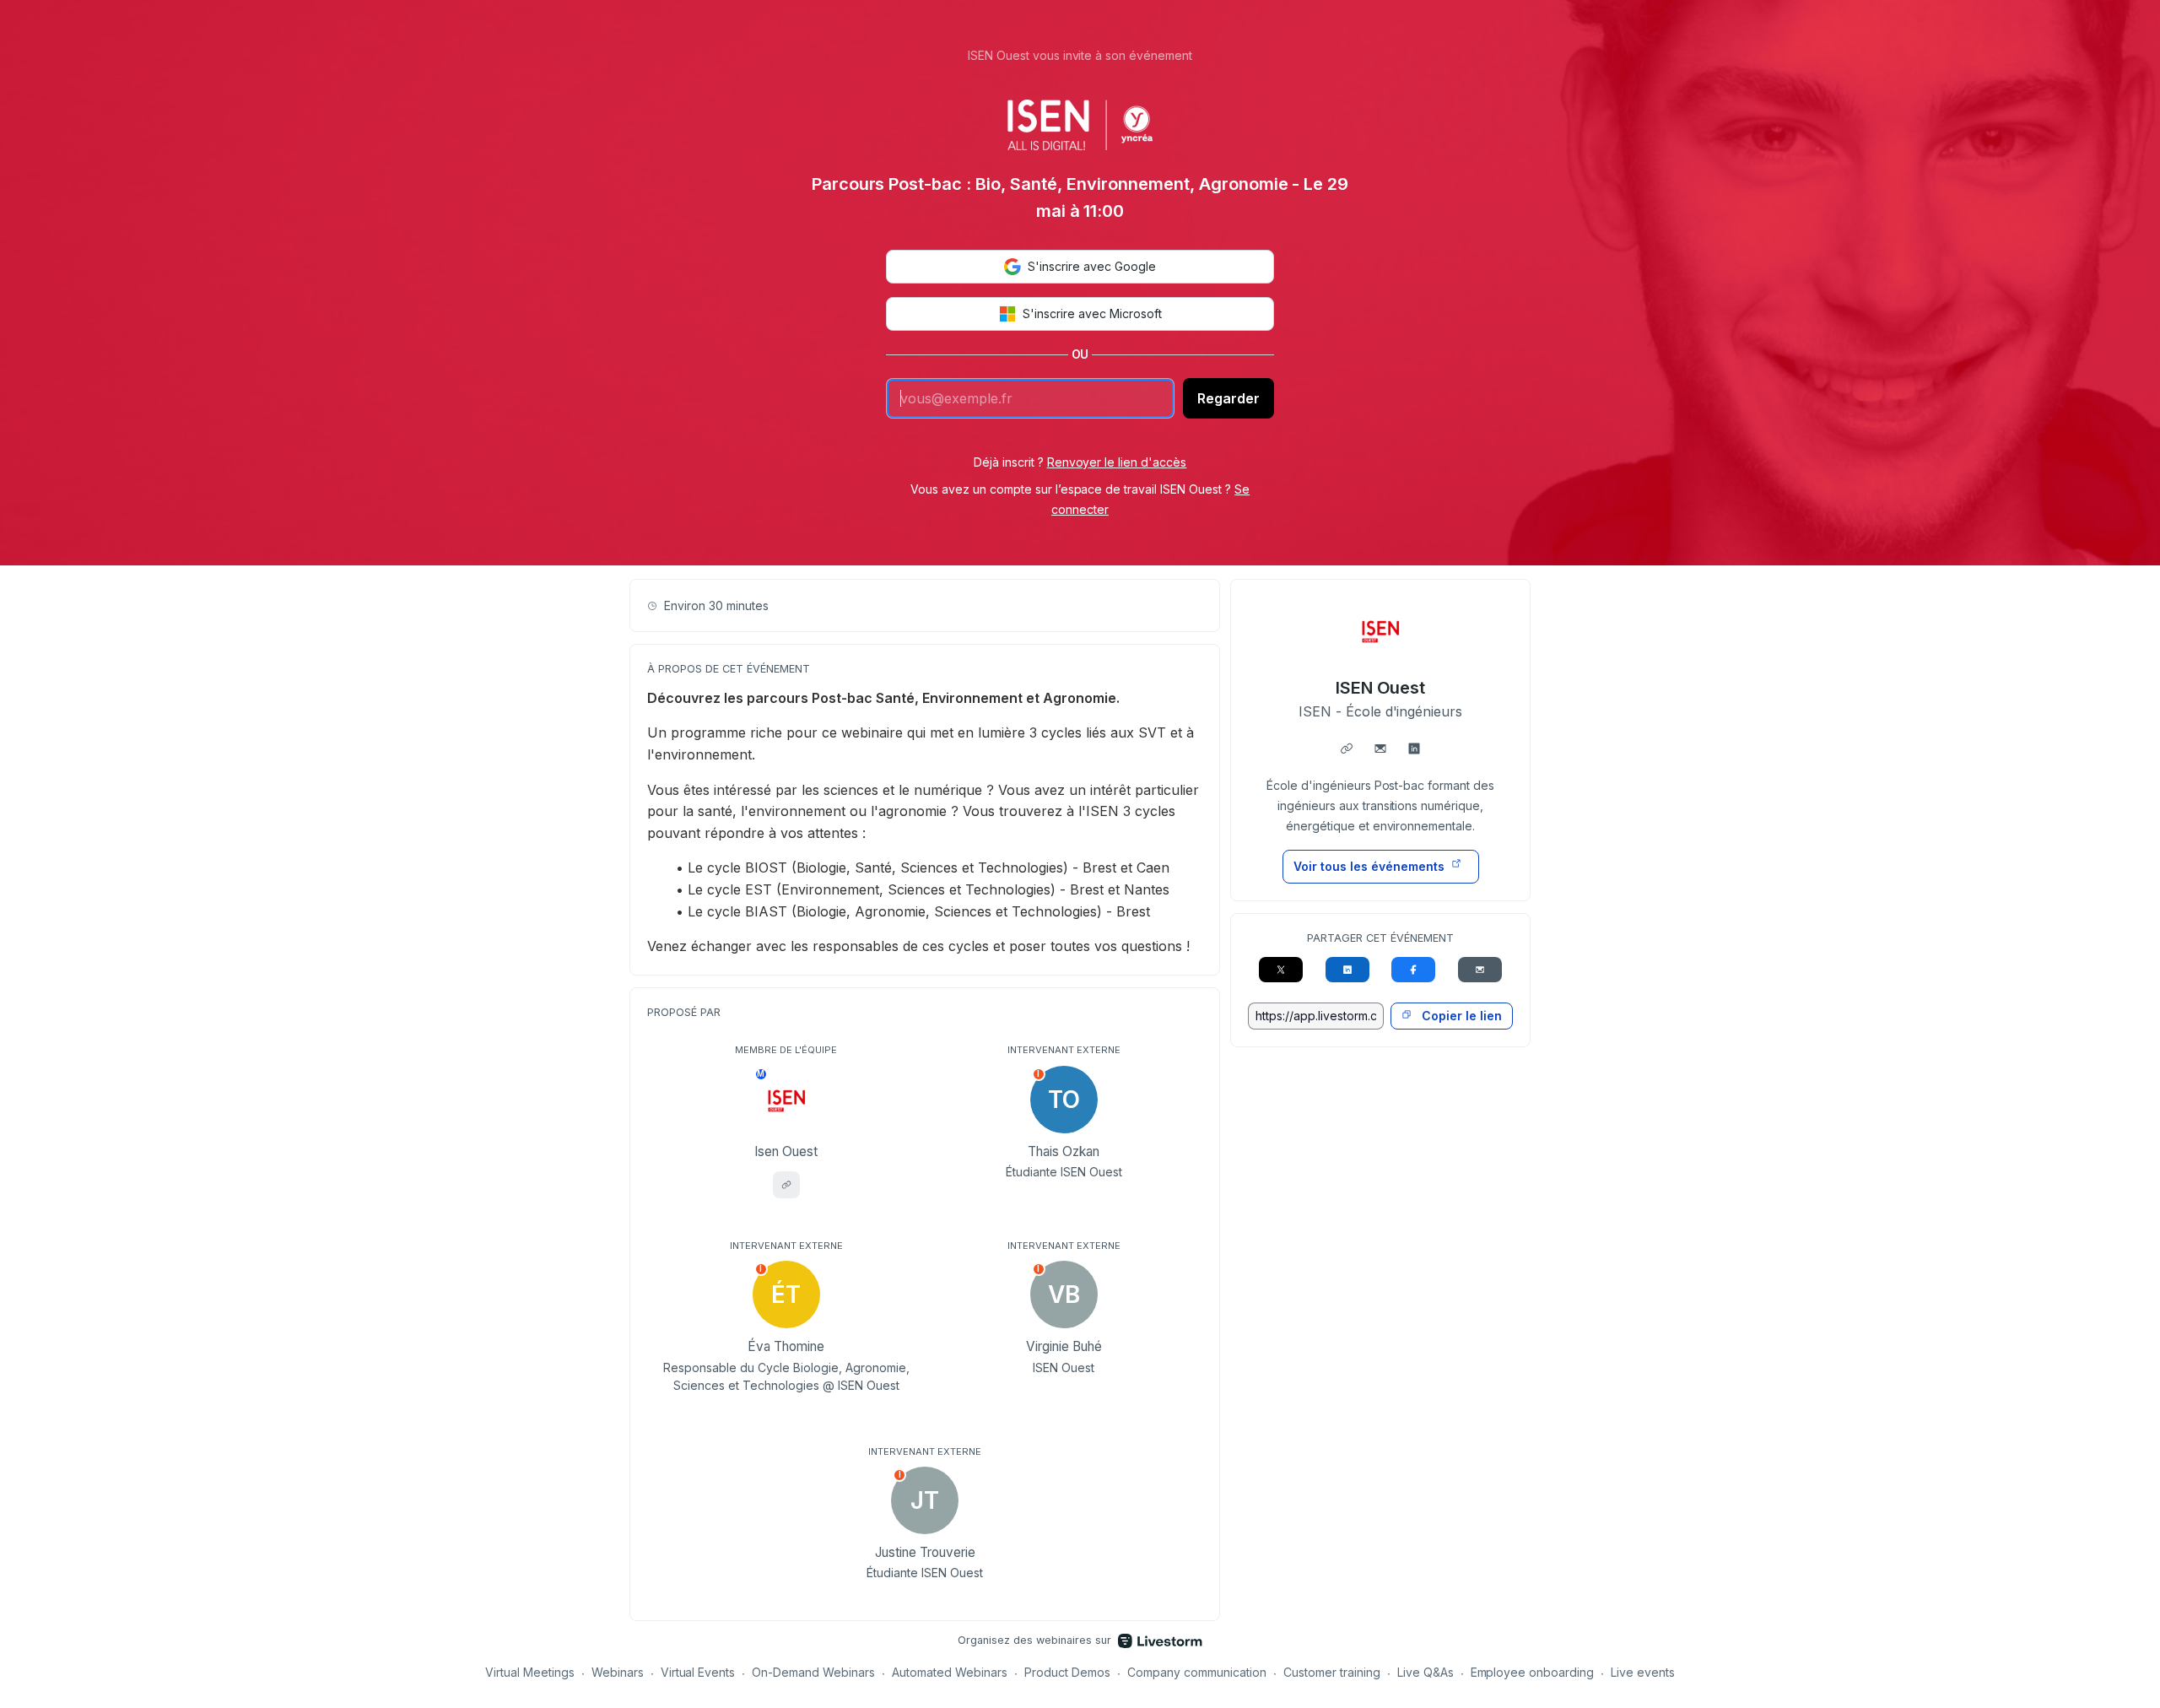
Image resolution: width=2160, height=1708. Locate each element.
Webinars (618, 1672)
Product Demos (1067, 1672)
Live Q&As (1426, 1672)
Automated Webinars (950, 1672)
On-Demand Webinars (813, 1672)
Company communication (1197, 1672)
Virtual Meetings (530, 1672)
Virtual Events (698, 1672)
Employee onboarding (1533, 1672)
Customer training (1332, 1672)
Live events (1643, 1672)
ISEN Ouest (1381, 688)
